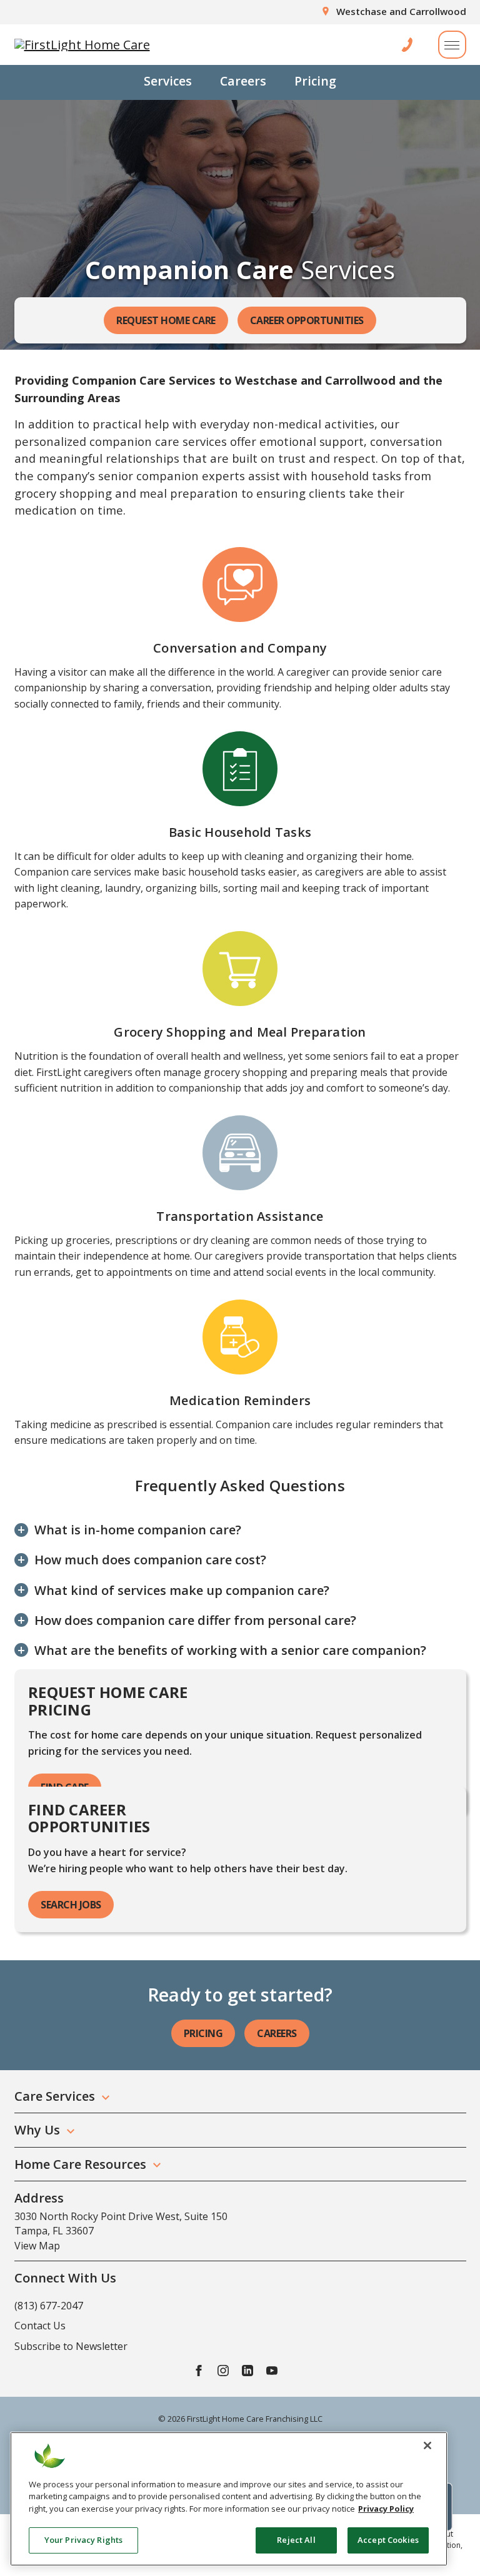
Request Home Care (166, 320)
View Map (37, 2246)
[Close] (427, 2445)
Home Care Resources (80, 2164)
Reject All (296, 2540)
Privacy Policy (386, 2509)
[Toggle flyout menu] (452, 45)
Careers (243, 81)
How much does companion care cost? (150, 1560)
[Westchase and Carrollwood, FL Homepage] (82, 45)
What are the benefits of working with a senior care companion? (230, 1651)
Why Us (37, 2130)
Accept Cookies (388, 2540)
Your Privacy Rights (83, 2540)
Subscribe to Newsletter (71, 2346)
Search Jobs (71, 1905)
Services (168, 81)
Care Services (55, 2096)
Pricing (315, 81)
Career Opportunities (307, 320)
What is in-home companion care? (138, 1530)
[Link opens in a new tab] (199, 2370)
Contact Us (40, 2326)
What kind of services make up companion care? (182, 1591)
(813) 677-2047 (49, 2306)
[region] (229, 2499)
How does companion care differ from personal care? (195, 1621)
